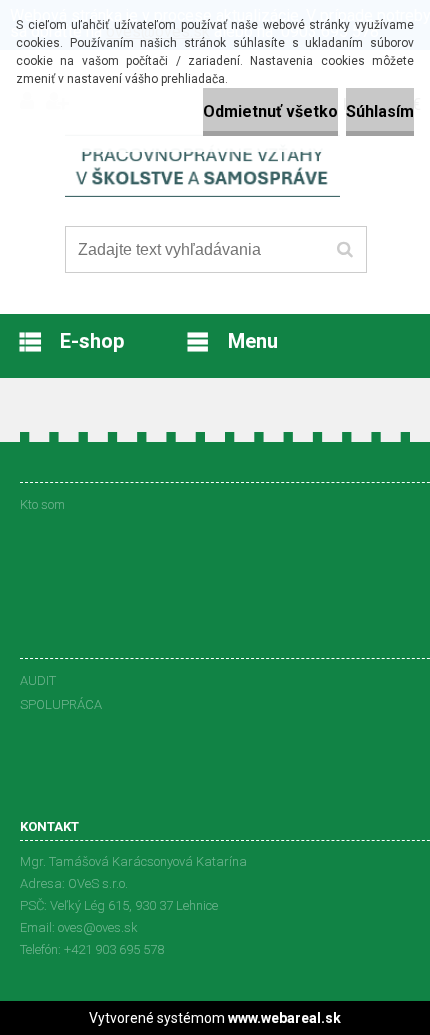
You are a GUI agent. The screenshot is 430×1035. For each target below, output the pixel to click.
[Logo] (202, 169)
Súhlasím (380, 111)
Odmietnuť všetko (270, 111)
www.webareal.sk (284, 1018)
